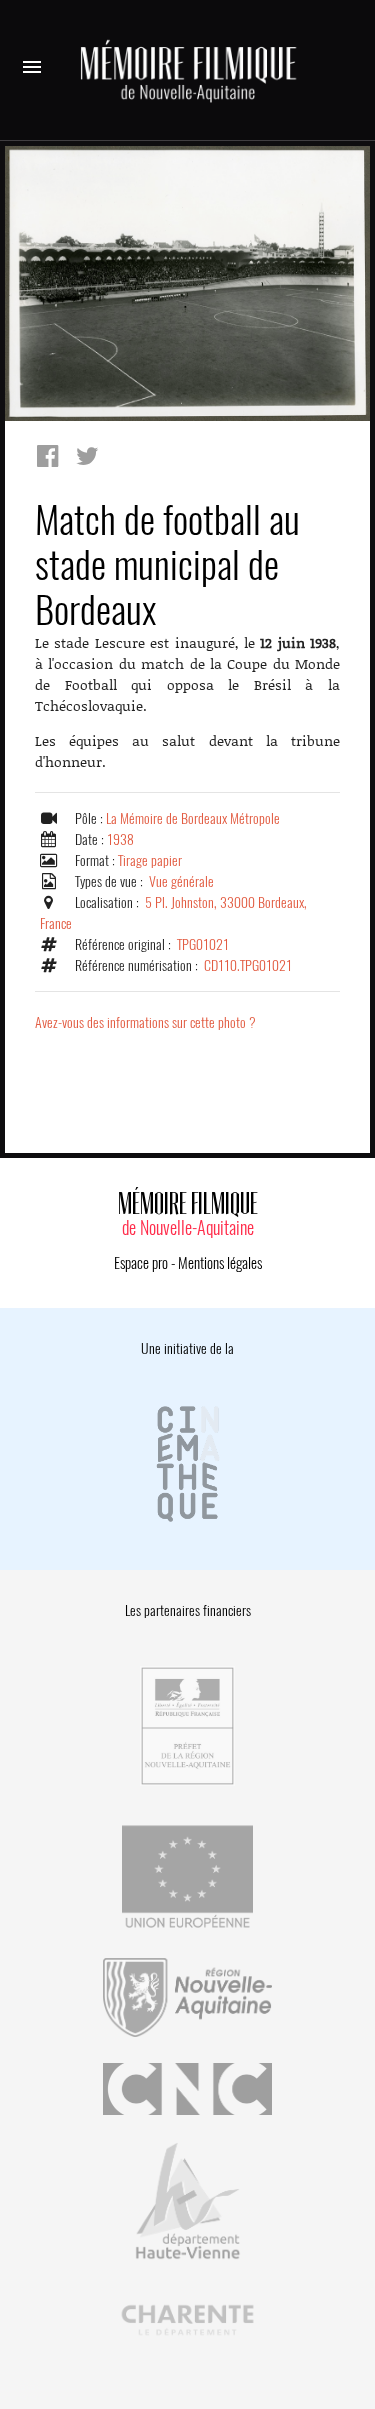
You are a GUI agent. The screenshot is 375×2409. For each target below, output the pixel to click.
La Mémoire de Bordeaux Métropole (193, 818)
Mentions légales (220, 1263)
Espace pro (141, 1263)
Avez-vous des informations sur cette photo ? (145, 1022)
